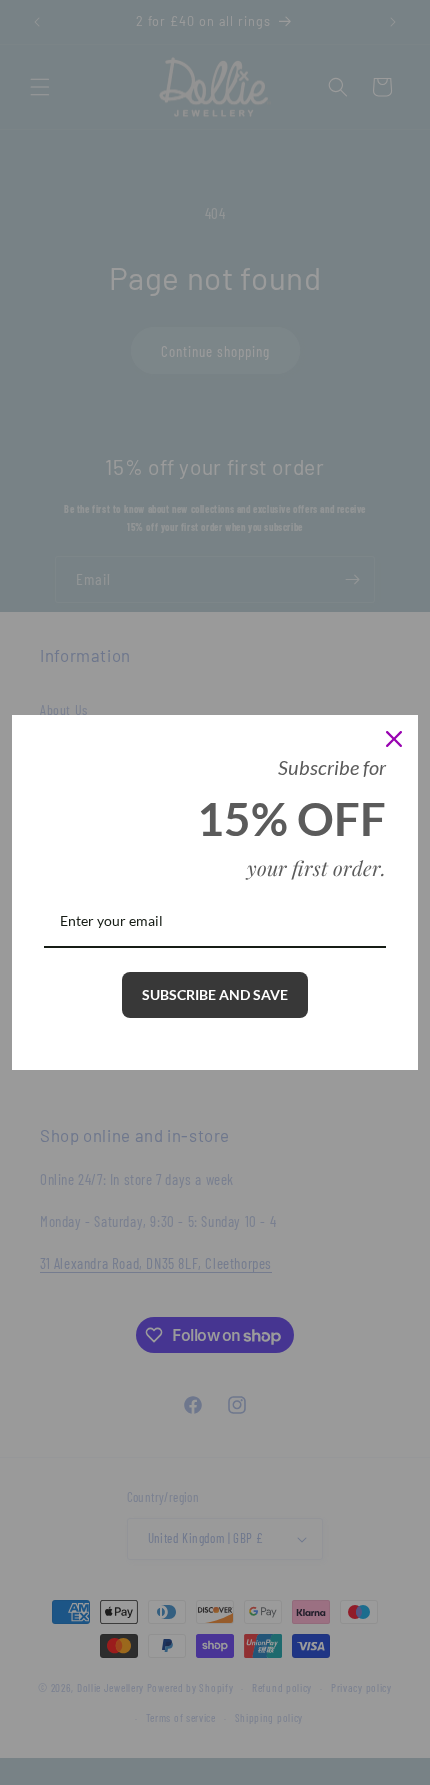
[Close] (394, 739)
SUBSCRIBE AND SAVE (215, 994)
